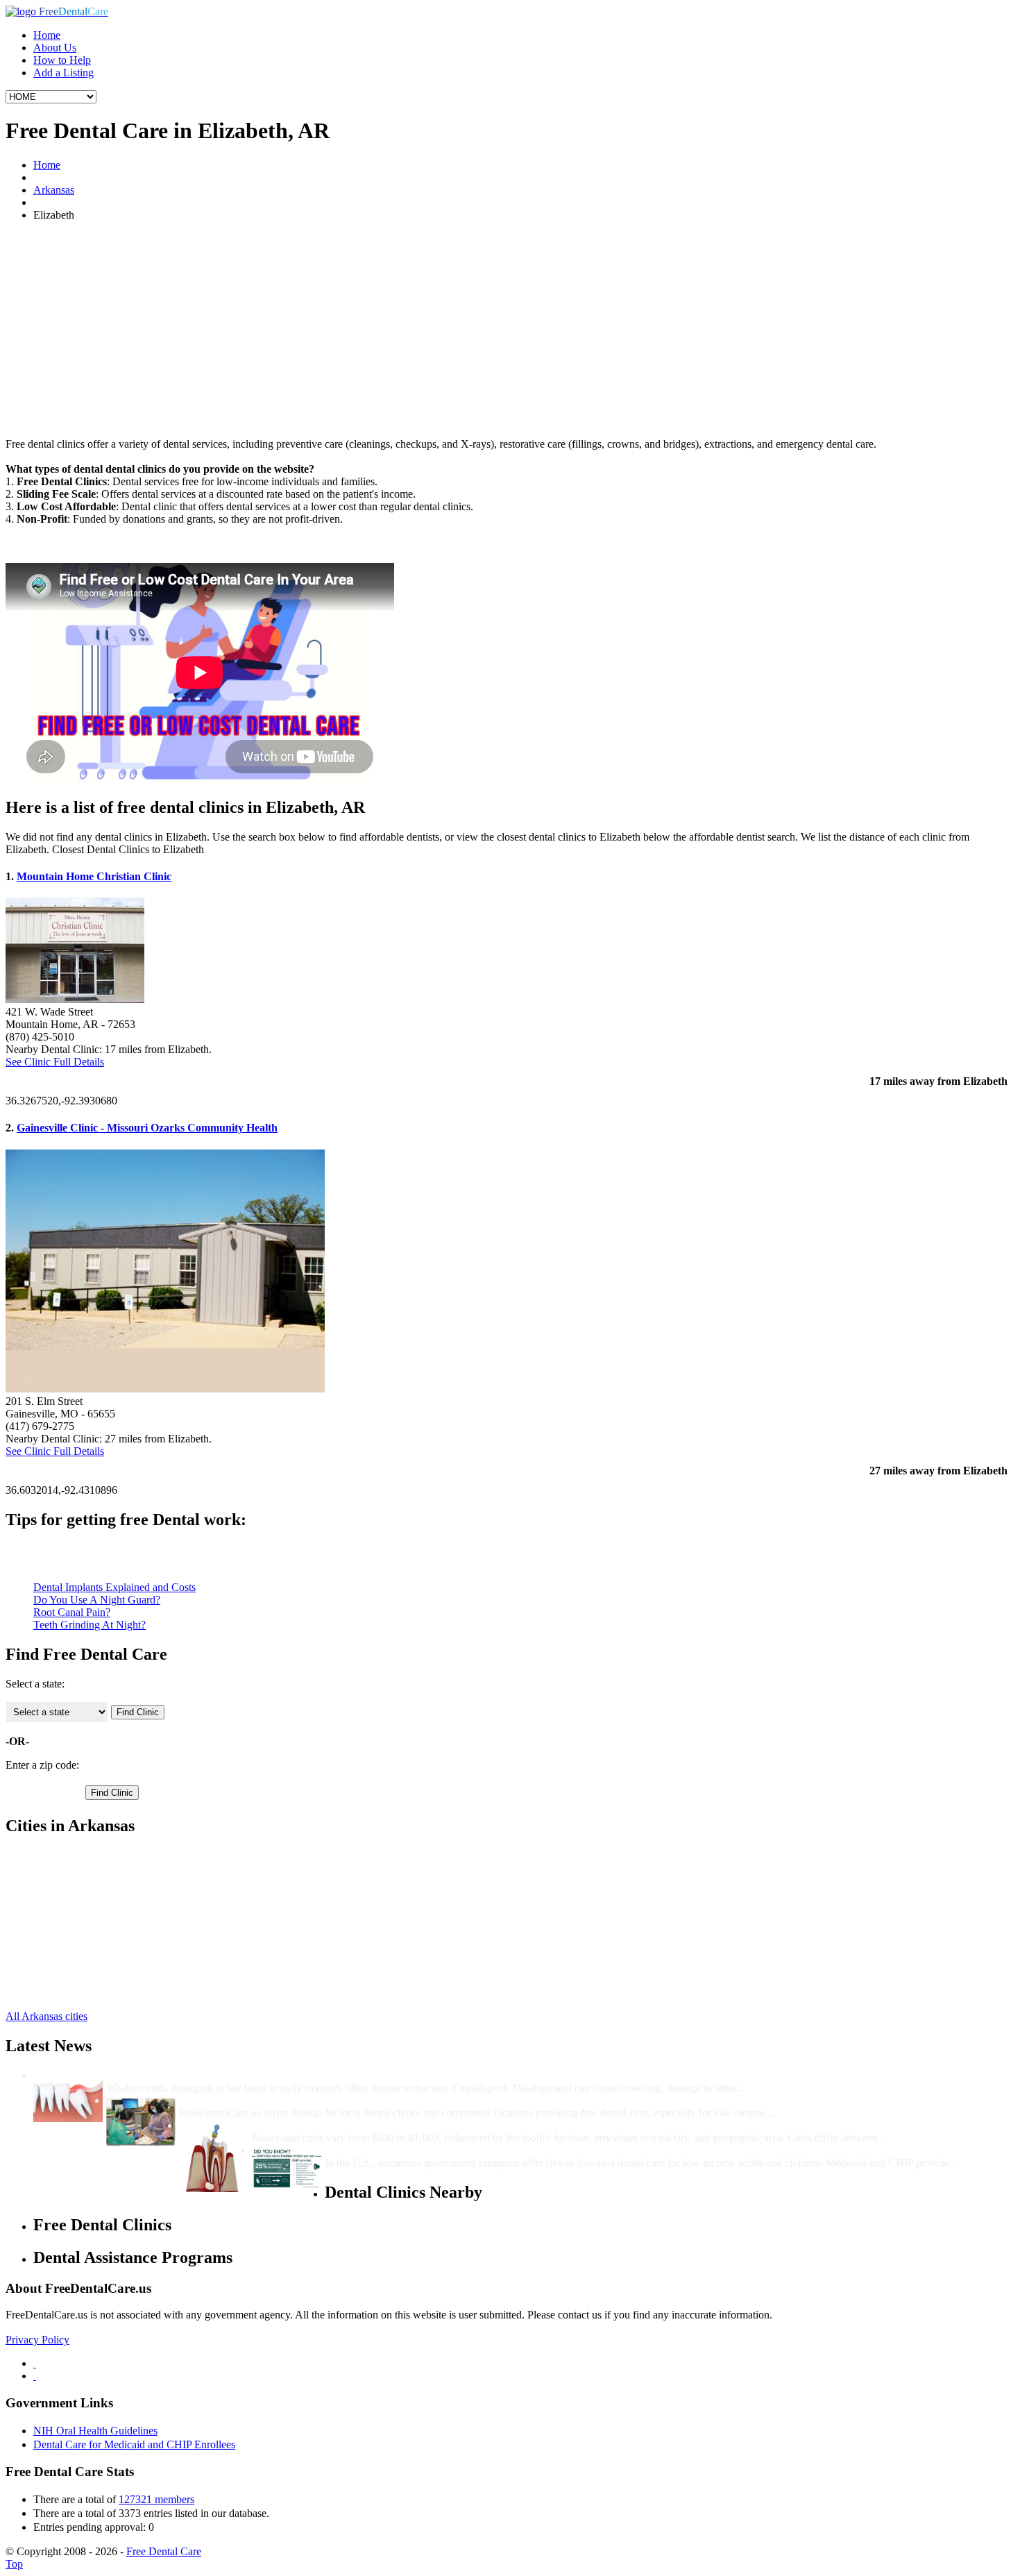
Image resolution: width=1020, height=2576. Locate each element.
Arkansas (54, 190)
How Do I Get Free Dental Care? (257, 2100)
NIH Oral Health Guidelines (95, 2431)
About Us (55, 48)
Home (47, 35)
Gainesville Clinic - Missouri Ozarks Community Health (147, 1128)
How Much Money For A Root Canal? (342, 2125)
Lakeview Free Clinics (83, 1968)
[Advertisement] (510, 330)
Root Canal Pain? (72, 1612)
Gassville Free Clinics (81, 1868)
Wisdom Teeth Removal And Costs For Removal (220, 2075)
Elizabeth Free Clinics (82, 1905)
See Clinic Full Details (55, 1062)
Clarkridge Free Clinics (84, 1955)
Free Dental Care (164, 2551)
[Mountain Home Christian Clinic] (75, 999)
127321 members (156, 2499)
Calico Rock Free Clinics (88, 1893)
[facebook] (35, 2363)
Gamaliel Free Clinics (81, 1918)
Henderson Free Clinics (85, 1930)
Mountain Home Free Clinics (97, 1880)
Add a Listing (63, 73)
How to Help (62, 60)
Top (14, 2564)
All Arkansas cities (46, 2016)
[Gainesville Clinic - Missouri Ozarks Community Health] (165, 1389)
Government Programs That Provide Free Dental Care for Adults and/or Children (518, 2150)
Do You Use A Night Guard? (97, 1600)
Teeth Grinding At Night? (90, 1625)
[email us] (35, 2376)
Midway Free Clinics (79, 1980)
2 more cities (61, 1993)
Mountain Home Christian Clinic (94, 876)
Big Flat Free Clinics (79, 1943)
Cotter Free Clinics (75, 1855)
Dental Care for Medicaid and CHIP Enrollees (134, 2444)
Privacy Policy (37, 2340)
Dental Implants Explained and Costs (114, 1587)
